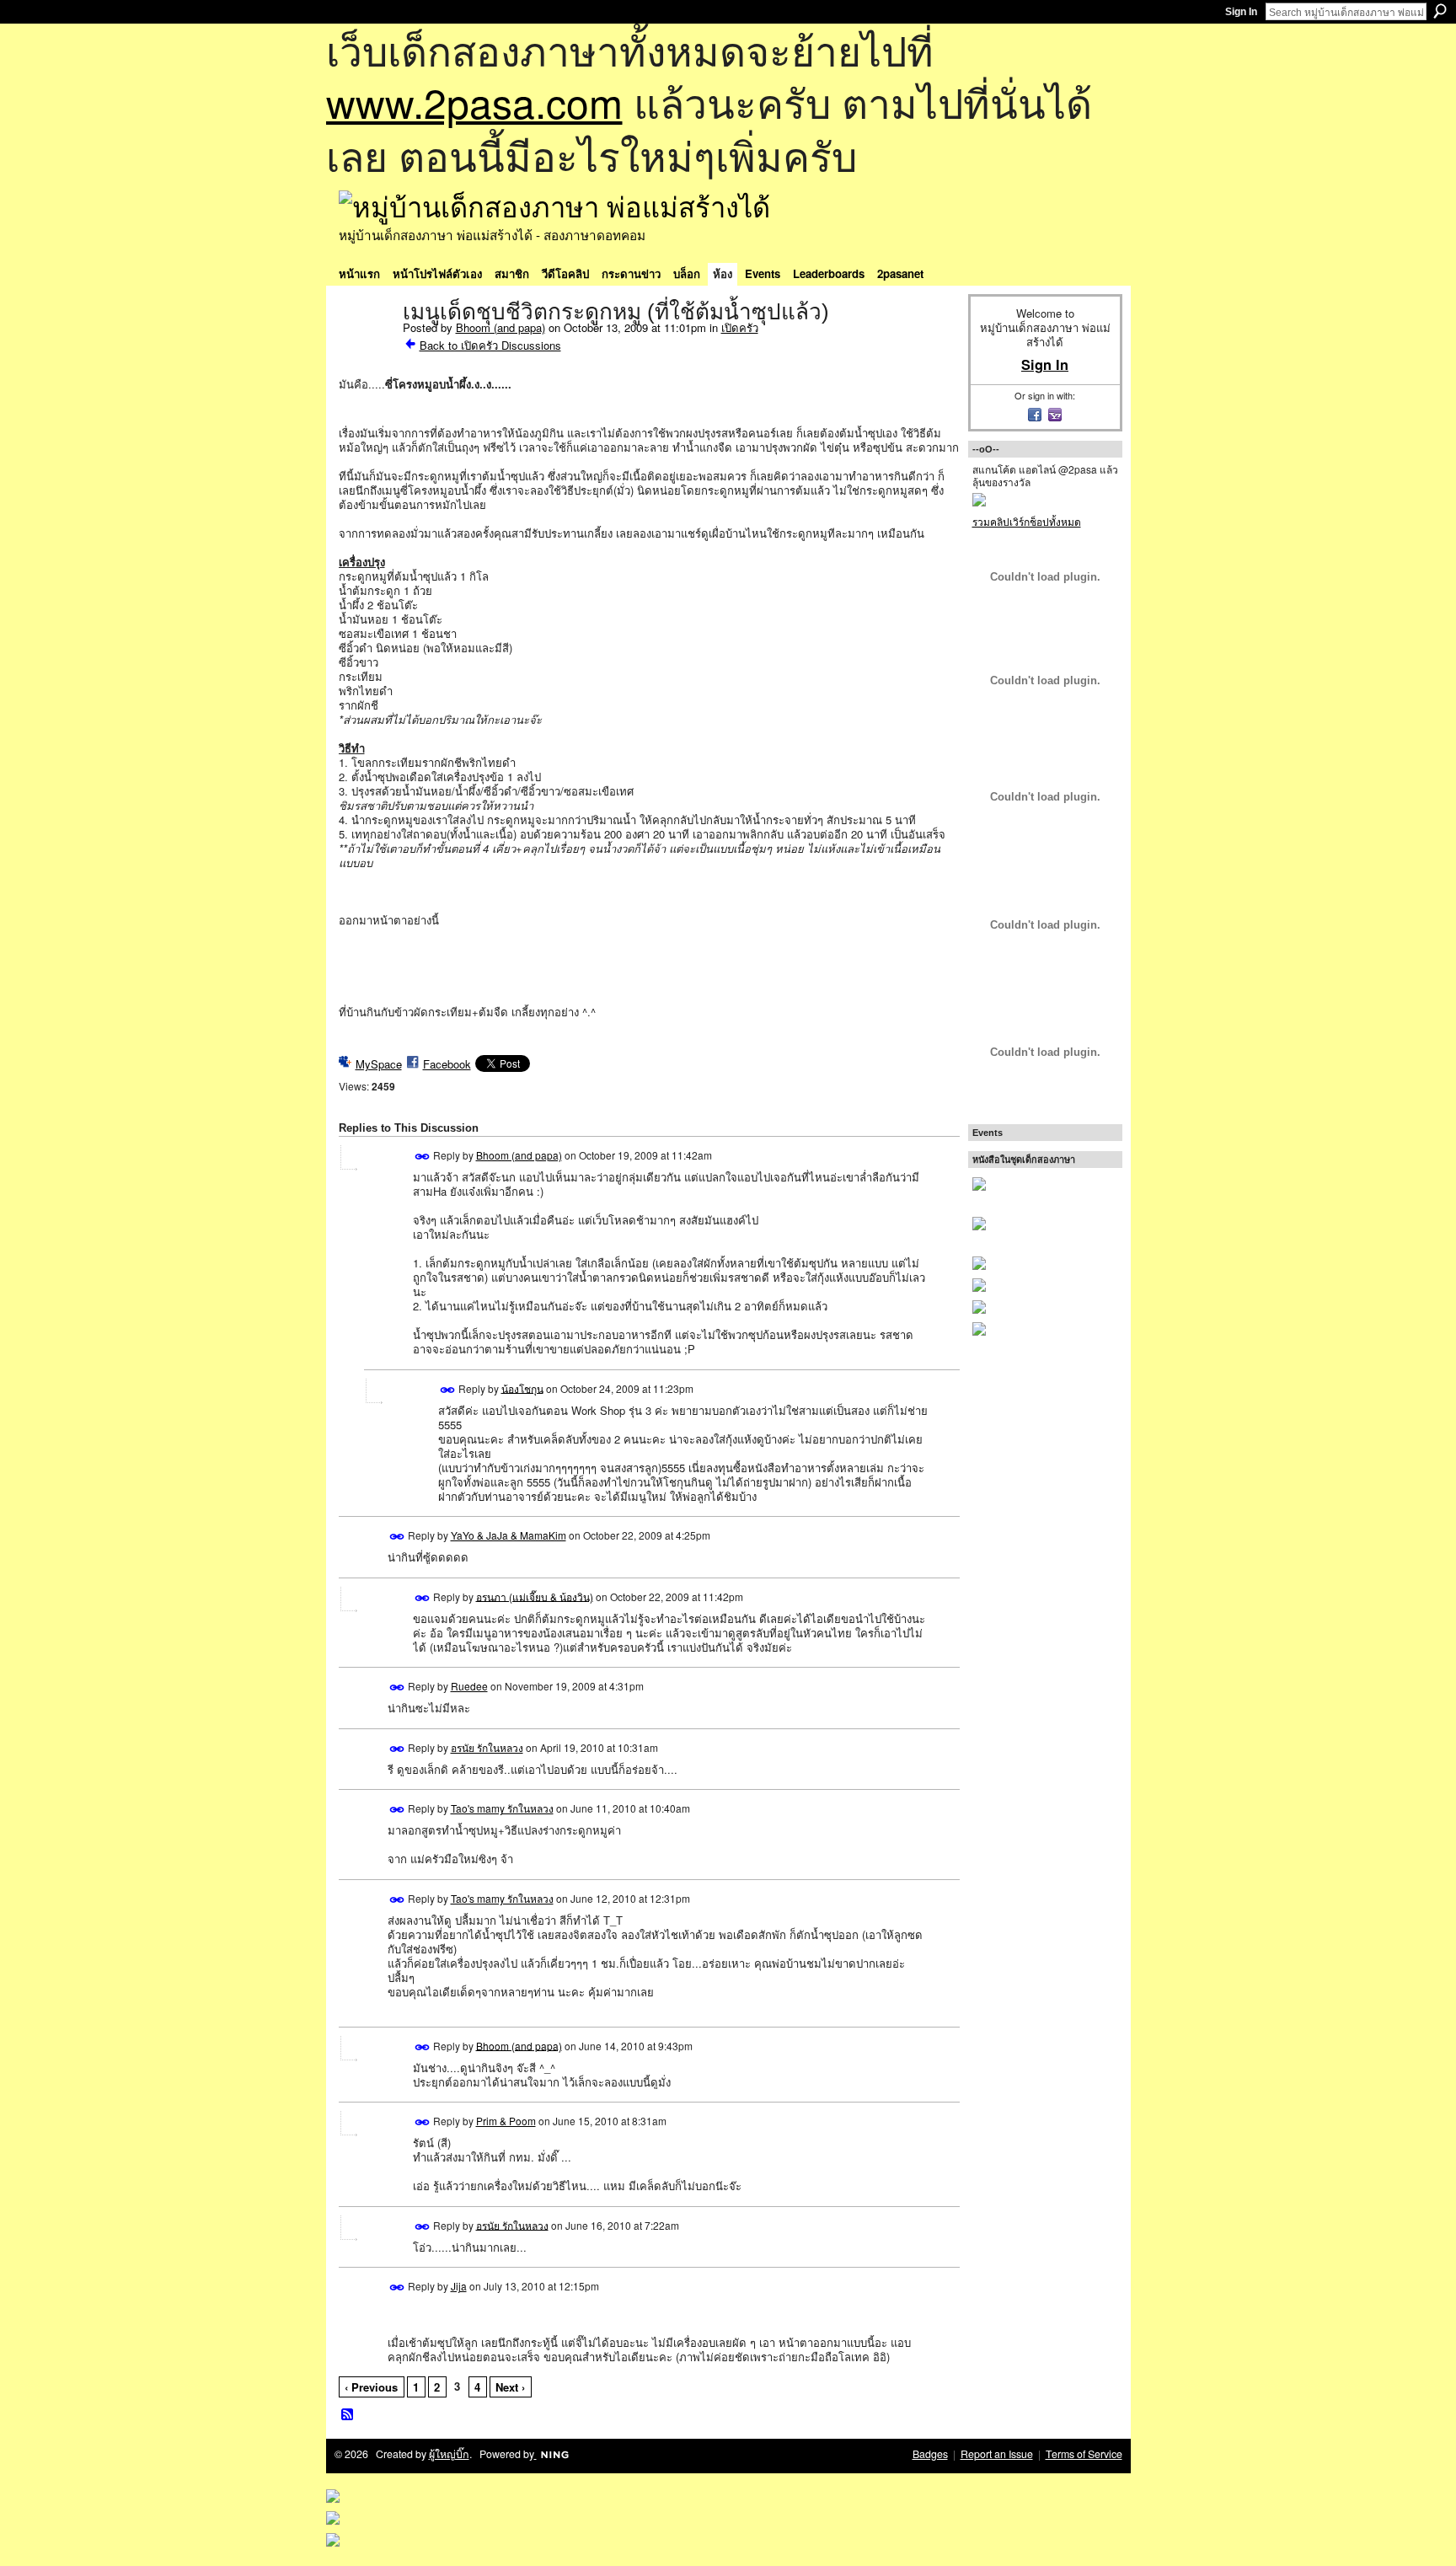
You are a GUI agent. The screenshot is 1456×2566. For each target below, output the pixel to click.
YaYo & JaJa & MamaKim (509, 1535)
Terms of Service (1084, 2454)
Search (1440, 11)
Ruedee (469, 1686)
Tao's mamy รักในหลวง (502, 1808)
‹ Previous (371, 2387)
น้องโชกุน (522, 1387)
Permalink (423, 1157)
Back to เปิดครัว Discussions (490, 345)
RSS (348, 2415)
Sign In (1241, 12)
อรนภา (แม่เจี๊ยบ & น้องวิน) (535, 1596)
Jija (459, 2286)
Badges (930, 2454)
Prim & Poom (506, 2121)
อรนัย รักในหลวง (487, 1747)
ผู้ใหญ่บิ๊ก (449, 2454)
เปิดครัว (740, 327)
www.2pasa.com (474, 102)
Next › (510, 2387)
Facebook (447, 1064)
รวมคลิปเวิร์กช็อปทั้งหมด (1027, 521)
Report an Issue (997, 2454)
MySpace (379, 1064)
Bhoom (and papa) (500, 327)
